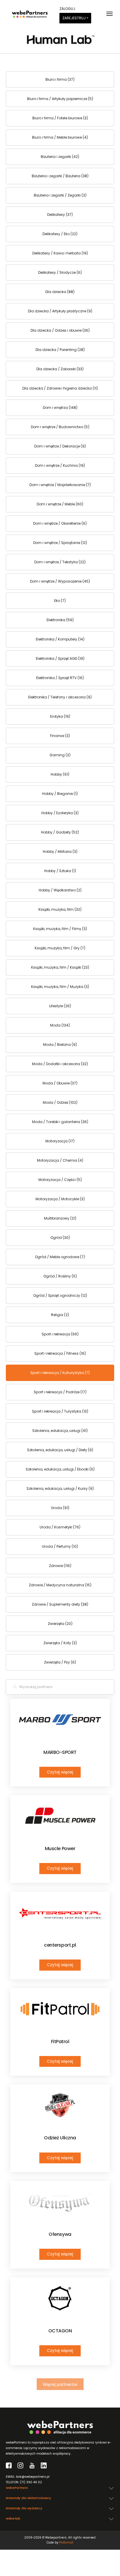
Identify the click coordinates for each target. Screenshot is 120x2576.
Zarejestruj (74, 18)
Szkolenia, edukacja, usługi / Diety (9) (60, 1450)
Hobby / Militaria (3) (60, 852)
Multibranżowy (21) (60, 1218)
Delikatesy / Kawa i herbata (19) (60, 253)
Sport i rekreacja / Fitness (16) (60, 1353)
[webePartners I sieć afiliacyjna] (30, 14)
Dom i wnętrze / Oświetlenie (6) (60, 523)
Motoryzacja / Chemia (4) (60, 1160)
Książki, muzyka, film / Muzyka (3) (60, 987)
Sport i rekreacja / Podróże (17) (60, 1392)
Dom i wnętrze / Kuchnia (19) (60, 465)
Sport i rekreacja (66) (60, 1334)
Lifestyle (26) (60, 1006)
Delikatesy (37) (60, 215)
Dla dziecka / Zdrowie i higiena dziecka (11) (60, 388)
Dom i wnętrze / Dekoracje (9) (60, 446)
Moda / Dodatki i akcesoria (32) (60, 1064)
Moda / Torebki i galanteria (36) (60, 1122)
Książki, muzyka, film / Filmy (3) (60, 929)
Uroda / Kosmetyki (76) (60, 1527)
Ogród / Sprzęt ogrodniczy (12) (60, 1295)
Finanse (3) (60, 736)
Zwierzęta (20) (60, 1624)
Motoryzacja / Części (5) (60, 1180)
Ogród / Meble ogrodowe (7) (60, 1257)
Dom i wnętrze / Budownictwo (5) (60, 427)
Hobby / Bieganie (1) (60, 794)
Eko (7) (60, 601)
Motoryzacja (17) (60, 1141)
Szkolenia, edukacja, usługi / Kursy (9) (60, 1488)
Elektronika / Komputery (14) (60, 639)
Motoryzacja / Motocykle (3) (60, 1199)
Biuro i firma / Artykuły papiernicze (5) (60, 99)
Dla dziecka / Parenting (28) (60, 350)
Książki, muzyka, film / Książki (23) (60, 967)
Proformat (66, 2543)
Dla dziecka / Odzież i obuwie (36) (60, 330)
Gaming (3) (60, 755)
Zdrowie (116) (60, 1566)
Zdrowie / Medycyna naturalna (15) (60, 1585)
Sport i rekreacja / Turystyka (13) (60, 1411)
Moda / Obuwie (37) (60, 1083)
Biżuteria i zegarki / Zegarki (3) (60, 195)
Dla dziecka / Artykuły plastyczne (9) (60, 311)
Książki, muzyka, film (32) (60, 909)
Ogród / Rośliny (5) (60, 1276)
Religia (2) (60, 1315)
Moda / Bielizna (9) (60, 1045)
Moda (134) (60, 1025)
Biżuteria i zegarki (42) (60, 157)
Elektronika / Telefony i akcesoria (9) (60, 697)
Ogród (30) (60, 1238)
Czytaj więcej (60, 1772)
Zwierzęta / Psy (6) (60, 1662)
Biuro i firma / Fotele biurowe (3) (60, 118)
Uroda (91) (60, 1508)
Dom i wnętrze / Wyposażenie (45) (60, 581)
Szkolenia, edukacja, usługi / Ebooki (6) (60, 1469)
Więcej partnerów (60, 2385)
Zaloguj (67, 9)
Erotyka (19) (60, 716)
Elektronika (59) (60, 620)
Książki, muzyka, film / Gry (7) (60, 948)
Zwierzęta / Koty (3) (60, 1643)
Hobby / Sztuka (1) (60, 871)
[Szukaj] (15, 1687)
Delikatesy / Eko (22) (60, 234)
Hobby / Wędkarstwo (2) (60, 890)
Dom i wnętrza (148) (60, 408)
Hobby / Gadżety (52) (60, 832)
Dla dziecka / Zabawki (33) (60, 369)
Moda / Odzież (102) (60, 1102)
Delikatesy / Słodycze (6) (60, 272)
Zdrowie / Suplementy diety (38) (60, 1604)
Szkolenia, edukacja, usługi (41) (60, 1431)
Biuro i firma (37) (60, 79)
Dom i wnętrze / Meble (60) (60, 504)
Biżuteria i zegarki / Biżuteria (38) (60, 176)
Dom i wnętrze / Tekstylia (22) (60, 562)
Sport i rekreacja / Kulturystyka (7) (60, 1373)
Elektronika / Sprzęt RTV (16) (60, 678)
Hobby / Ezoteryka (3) (60, 813)
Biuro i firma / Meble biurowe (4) (60, 137)
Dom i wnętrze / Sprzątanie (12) (60, 543)
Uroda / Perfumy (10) (60, 1546)
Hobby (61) (60, 774)
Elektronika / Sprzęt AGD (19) (60, 658)
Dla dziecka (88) (60, 292)
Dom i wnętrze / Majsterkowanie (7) (60, 485)
